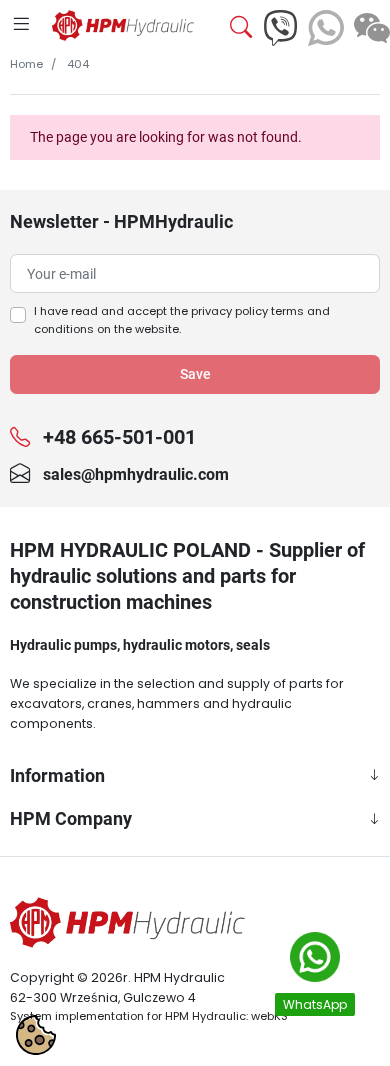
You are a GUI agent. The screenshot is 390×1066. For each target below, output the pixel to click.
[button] (234, 28)
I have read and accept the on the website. (182, 320)
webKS (269, 1016)
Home (26, 64)
